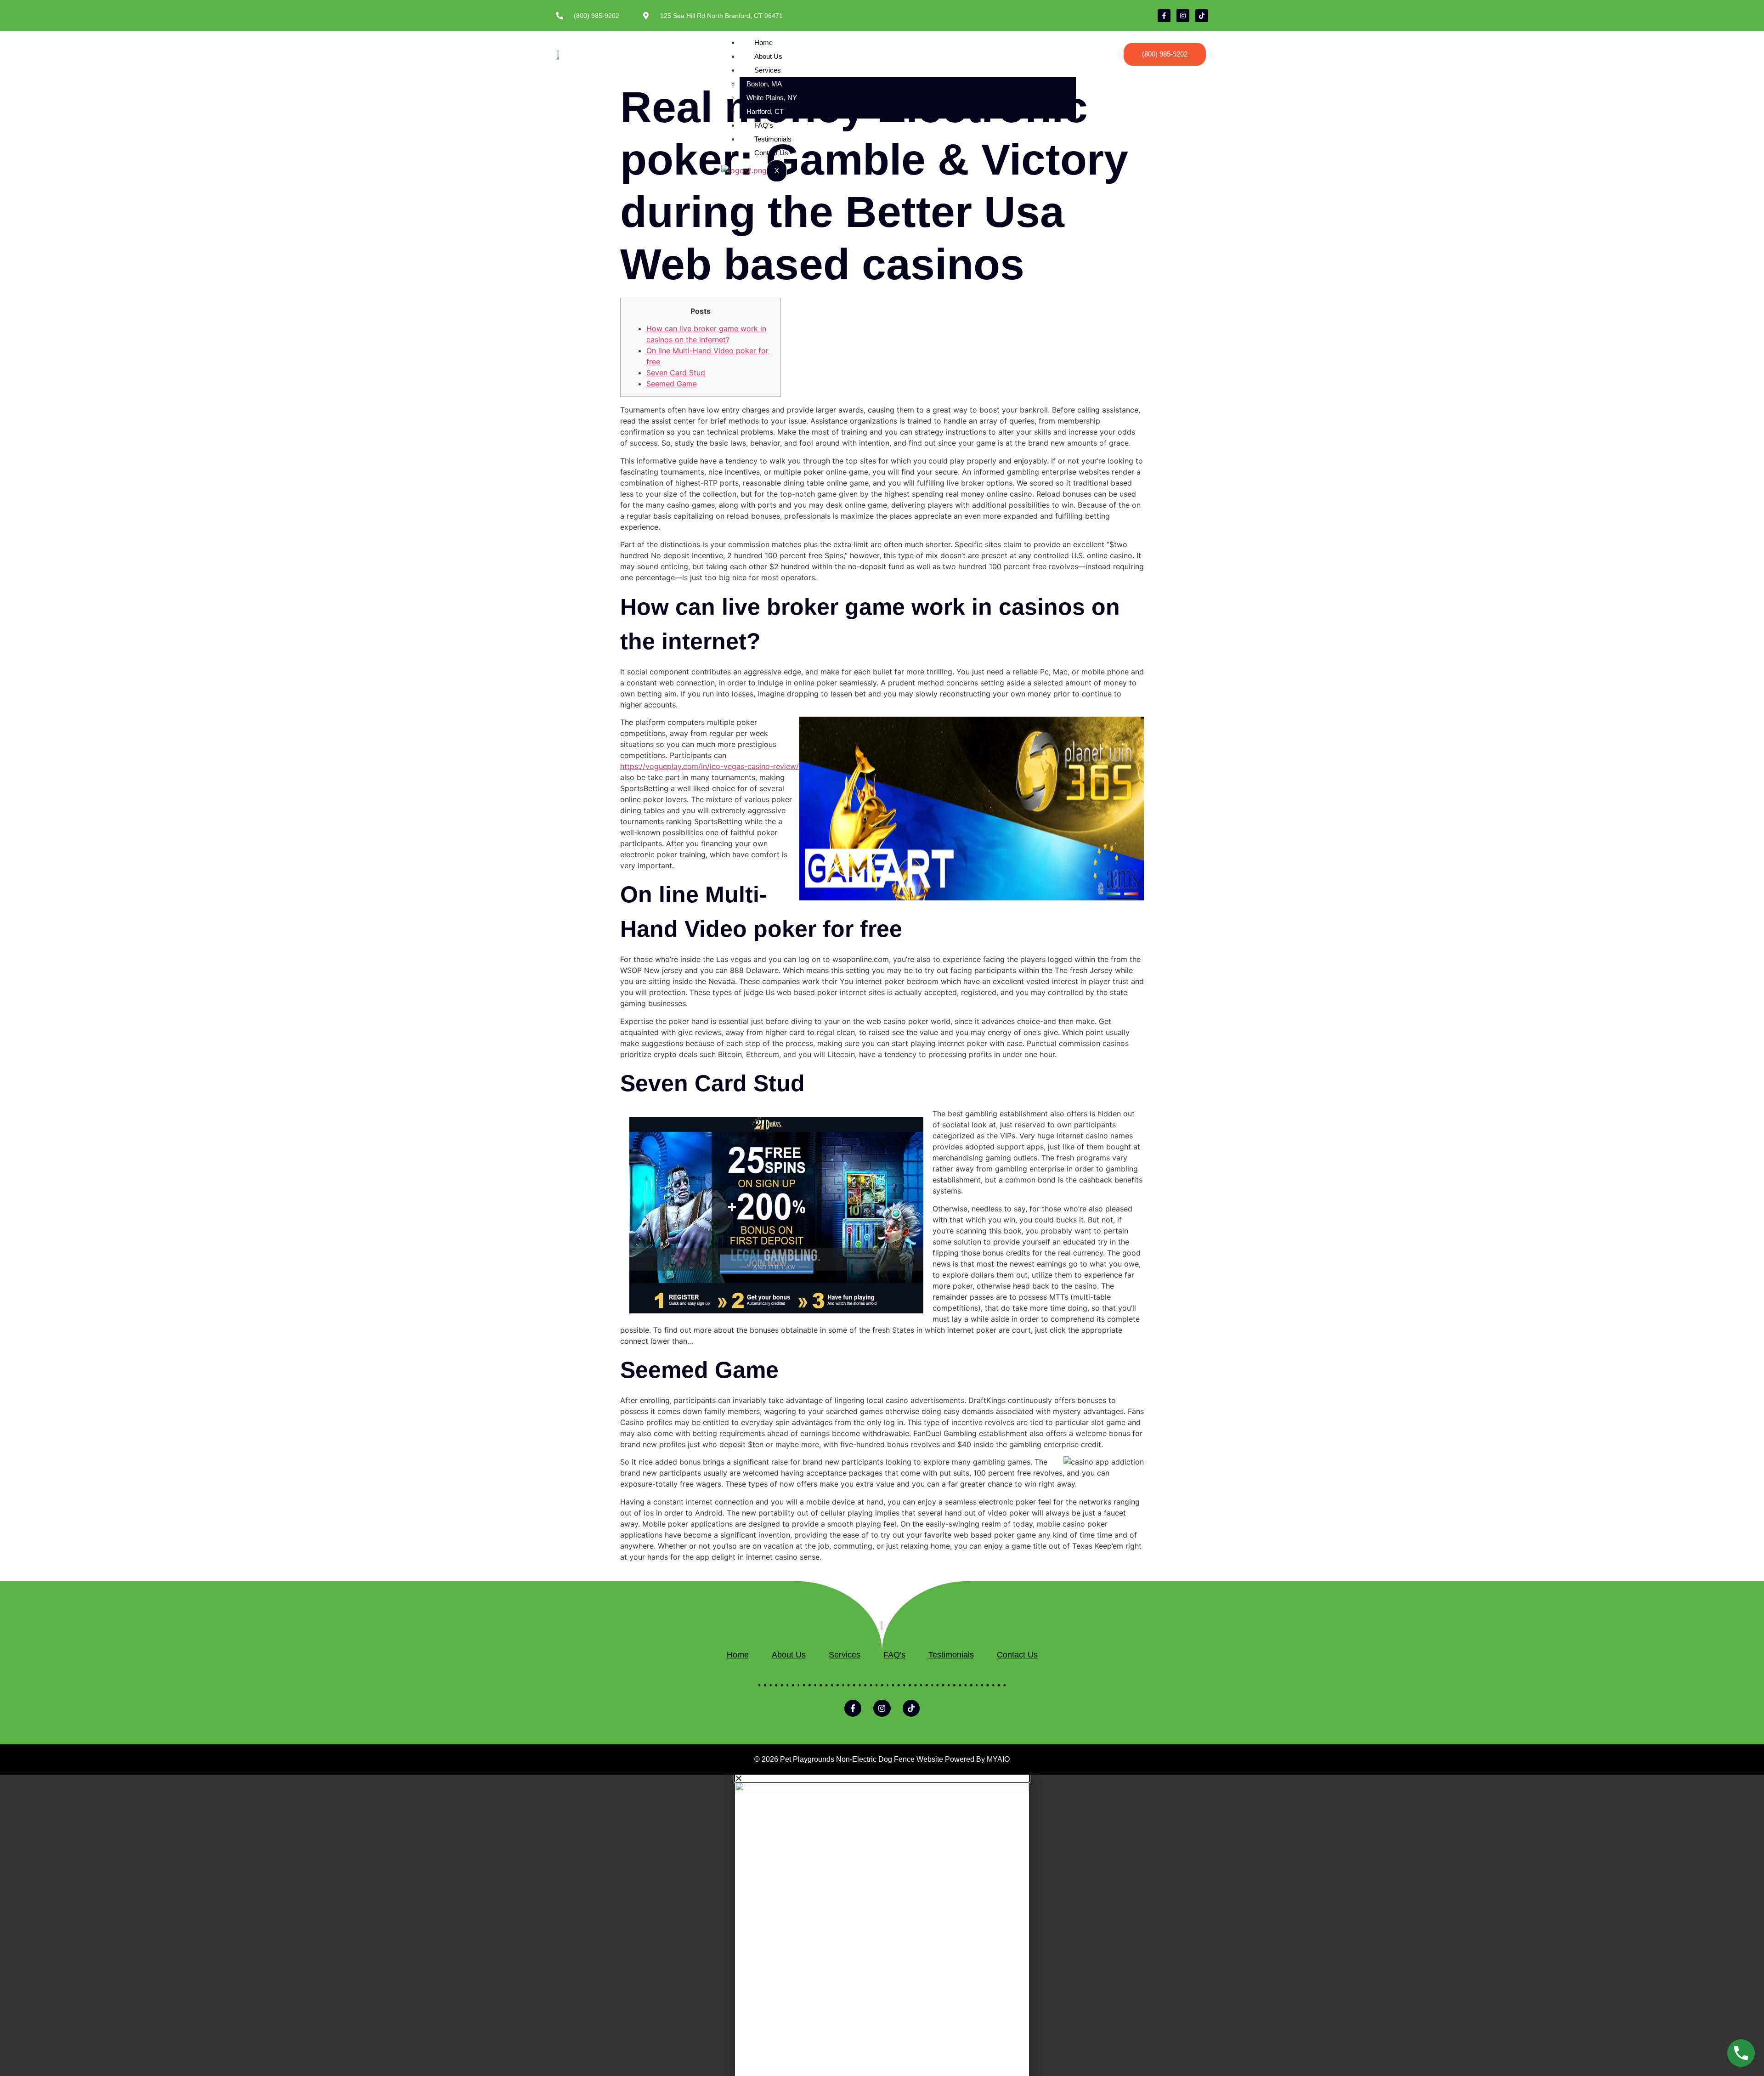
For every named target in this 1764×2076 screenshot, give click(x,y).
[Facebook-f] (1164, 16)
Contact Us (771, 153)
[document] (882, 1925)
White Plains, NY (772, 98)
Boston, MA (764, 84)
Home (763, 42)
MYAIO (998, 1759)
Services (768, 70)
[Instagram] (1183, 16)
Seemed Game (672, 384)
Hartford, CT (765, 111)
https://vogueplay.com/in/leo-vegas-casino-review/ (710, 766)
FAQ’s (764, 125)
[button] (882, 1778)
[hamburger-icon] (1068, 40)
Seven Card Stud (676, 373)
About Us (768, 56)
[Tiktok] (1202, 16)
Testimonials (773, 139)
